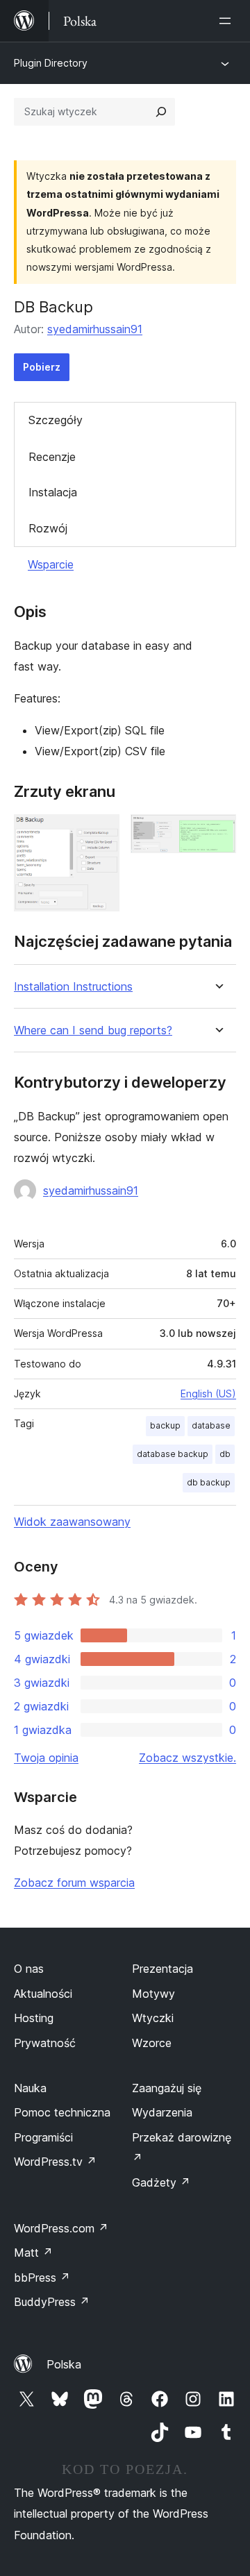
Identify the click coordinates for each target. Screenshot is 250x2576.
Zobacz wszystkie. (187, 1758)
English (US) (208, 1394)
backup (165, 1425)
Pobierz (42, 367)
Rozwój (48, 528)
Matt (33, 2253)
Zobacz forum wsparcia (74, 1883)
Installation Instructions (73, 987)
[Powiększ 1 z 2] (101, 833)
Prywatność (45, 2043)
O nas (29, 1969)
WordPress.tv (55, 2162)
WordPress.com (61, 2228)
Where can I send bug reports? (93, 1030)
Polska (64, 2364)
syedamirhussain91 (95, 329)
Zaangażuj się (167, 2088)
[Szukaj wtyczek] (161, 112)
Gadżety (161, 2182)
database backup (173, 1454)
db (225, 1454)
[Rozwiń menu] (228, 21)
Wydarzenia (162, 2112)
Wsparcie (51, 564)
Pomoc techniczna (62, 2112)
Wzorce (152, 2043)
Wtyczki (153, 2018)
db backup (209, 1482)
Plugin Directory (51, 63)
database (211, 1425)
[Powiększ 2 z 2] (217, 833)
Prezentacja (162, 1969)
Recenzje (52, 457)
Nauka (30, 2088)
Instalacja (53, 492)
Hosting (34, 2018)
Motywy (153, 1994)
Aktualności (43, 1994)
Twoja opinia (46, 1758)
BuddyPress (52, 2302)
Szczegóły (56, 420)
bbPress (42, 2278)
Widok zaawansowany (72, 1522)
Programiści (43, 2137)
